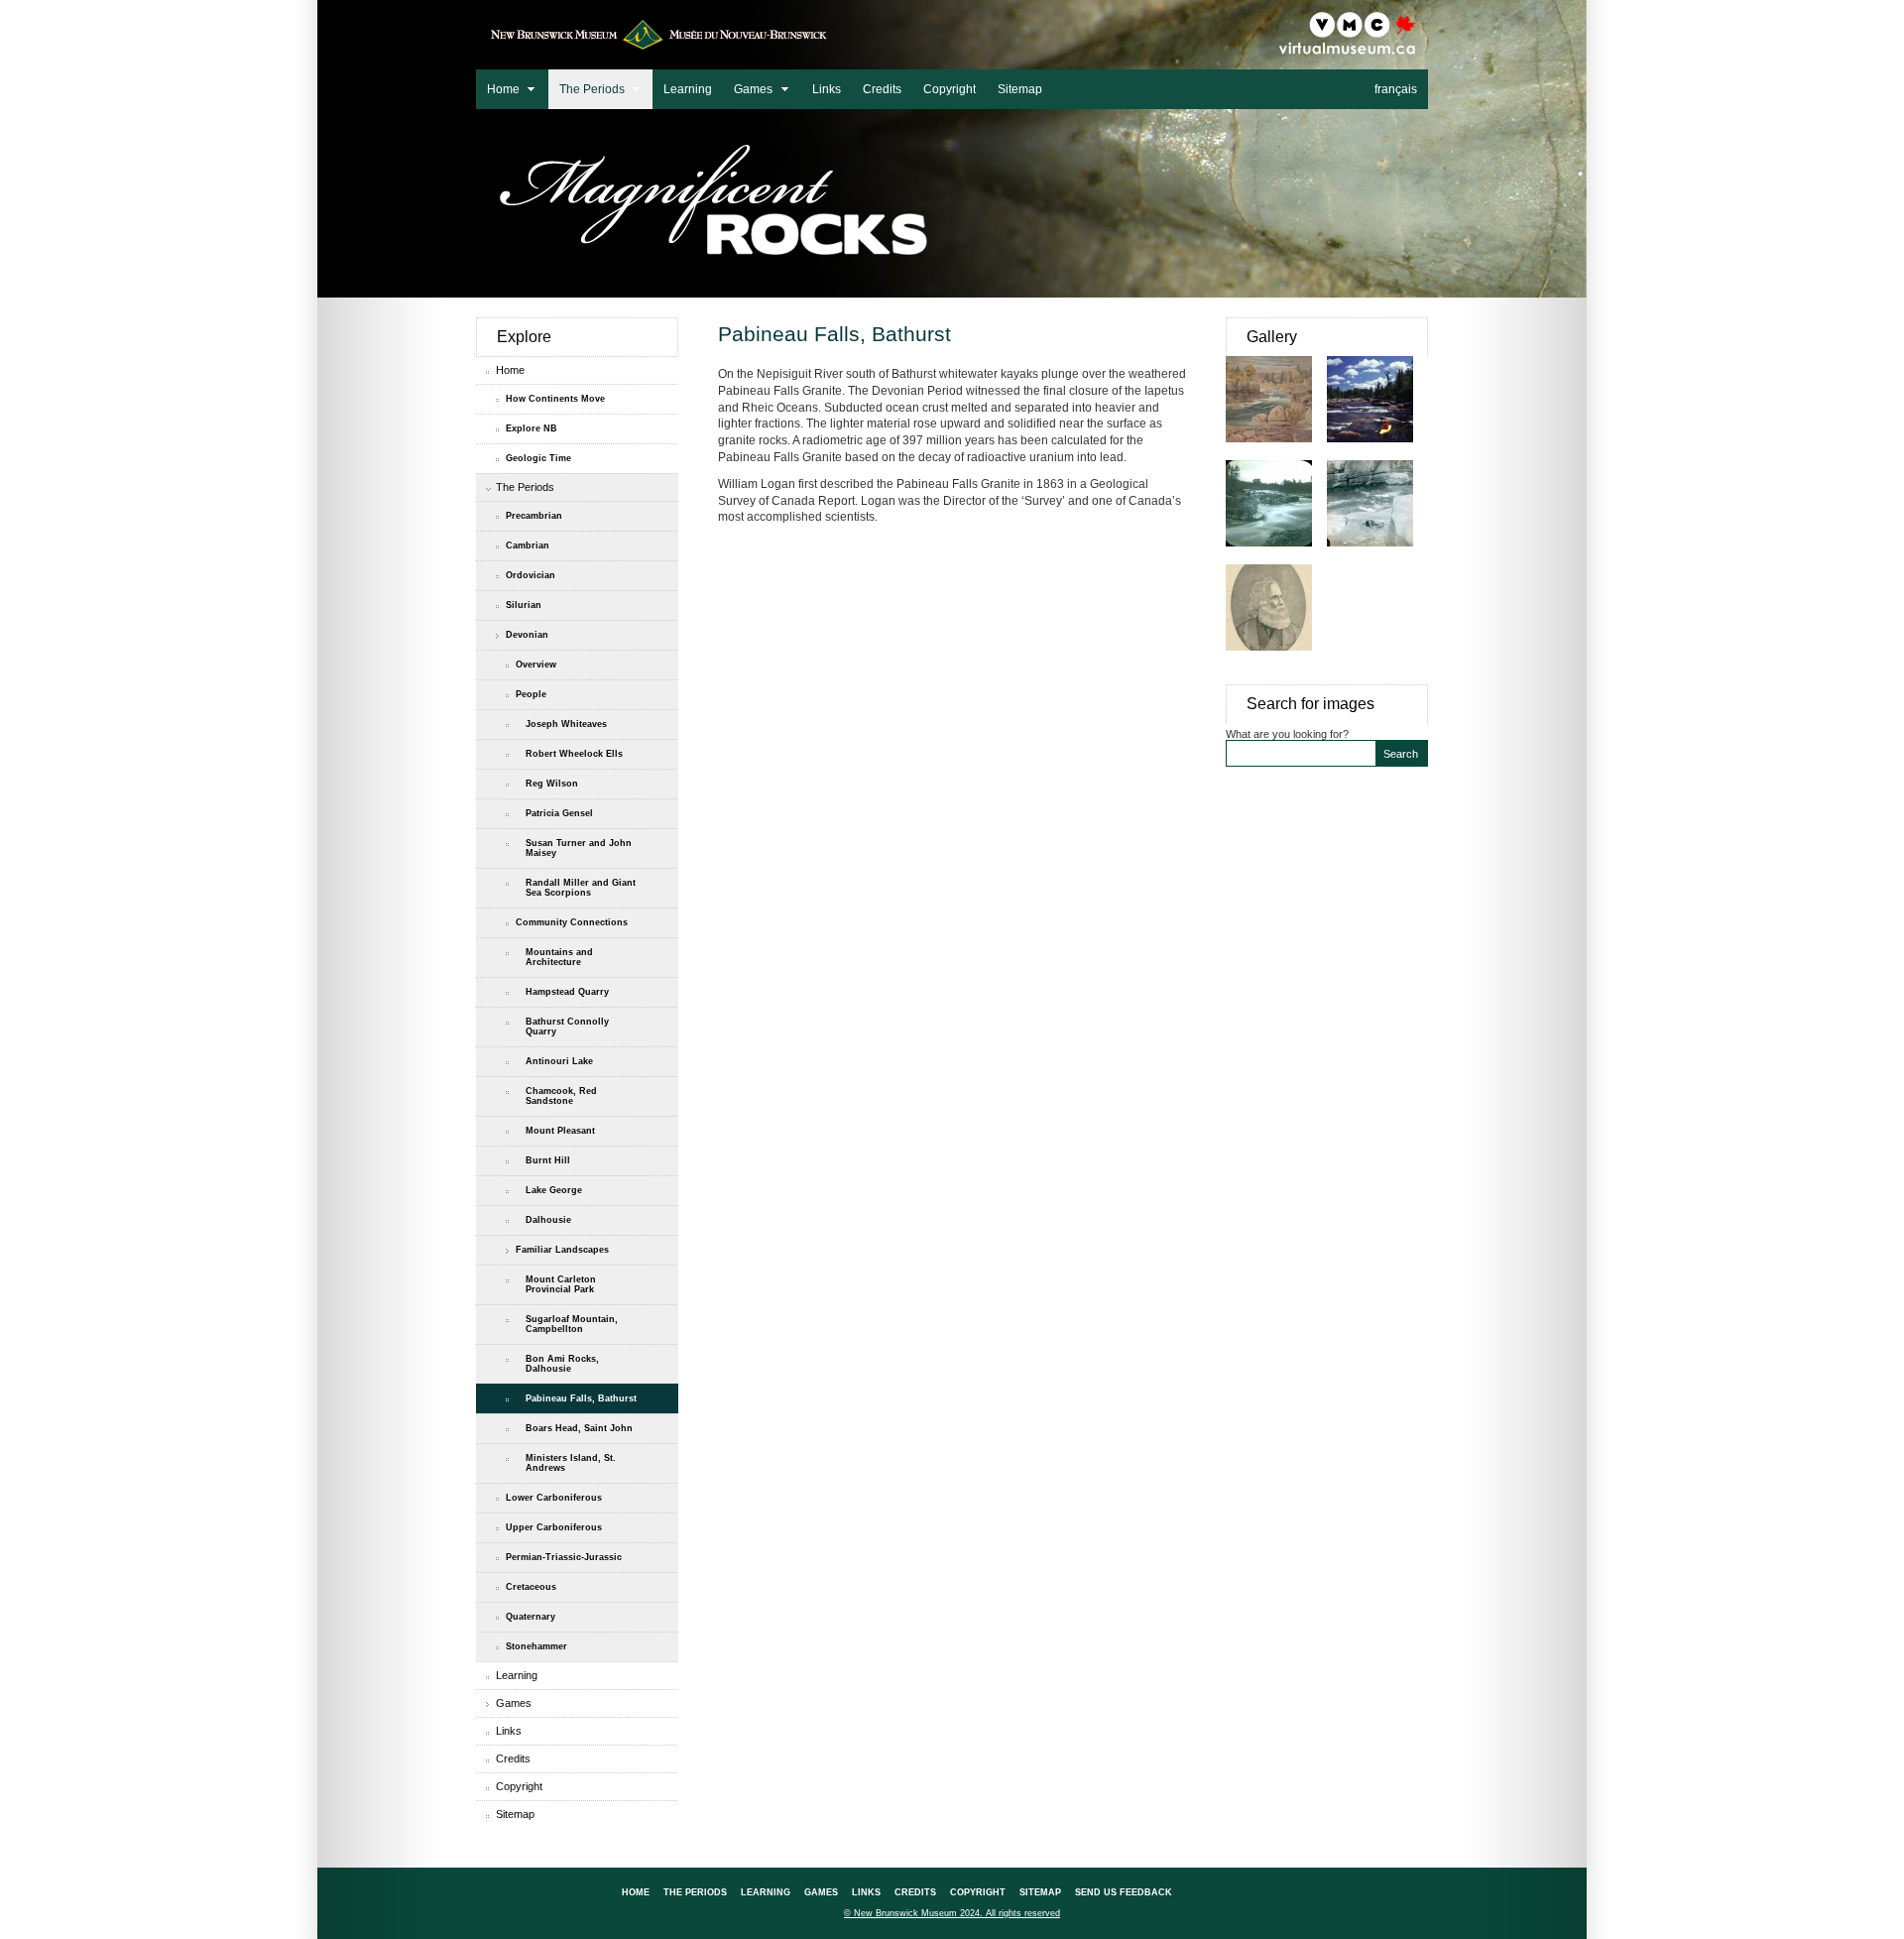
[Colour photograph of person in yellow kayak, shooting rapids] (1377, 452)
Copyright (950, 89)
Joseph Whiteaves (566, 724)
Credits (882, 89)
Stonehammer (536, 1646)
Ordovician (531, 575)
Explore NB (532, 428)
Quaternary (531, 1617)
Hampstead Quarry (567, 992)
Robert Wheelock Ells (574, 754)
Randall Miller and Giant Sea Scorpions (581, 888)
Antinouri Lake (559, 1061)
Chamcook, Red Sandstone (561, 1096)
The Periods (587, 87)
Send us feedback (1124, 1892)
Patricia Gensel (559, 813)
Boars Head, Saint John (579, 1428)
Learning (688, 89)
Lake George (554, 1190)
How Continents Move (555, 399)
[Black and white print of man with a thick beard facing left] (1276, 661)
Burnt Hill (548, 1160)
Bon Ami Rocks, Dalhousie (562, 1364)
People (531, 694)
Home (498, 87)
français (1396, 89)
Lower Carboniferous (554, 1498)
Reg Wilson (552, 784)
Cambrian (528, 545)
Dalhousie (548, 1220)
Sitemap (1020, 89)
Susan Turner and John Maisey (579, 848)
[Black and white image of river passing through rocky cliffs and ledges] (1276, 556)
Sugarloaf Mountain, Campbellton (572, 1324)
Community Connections (572, 922)
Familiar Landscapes (562, 1250)
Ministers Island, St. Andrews (571, 1463)
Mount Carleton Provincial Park (561, 1284)
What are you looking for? (1287, 734)
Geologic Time (538, 458)
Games (748, 87)
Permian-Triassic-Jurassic (564, 1557)
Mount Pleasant (560, 1131)
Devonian (527, 635)
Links (827, 89)
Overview (536, 665)
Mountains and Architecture (559, 957)
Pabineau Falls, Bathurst (581, 1398)
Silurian (524, 605)
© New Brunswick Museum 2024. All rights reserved (952, 1913)
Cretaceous (531, 1587)
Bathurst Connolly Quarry (567, 1027)
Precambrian (534, 516)
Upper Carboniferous (554, 1527)
